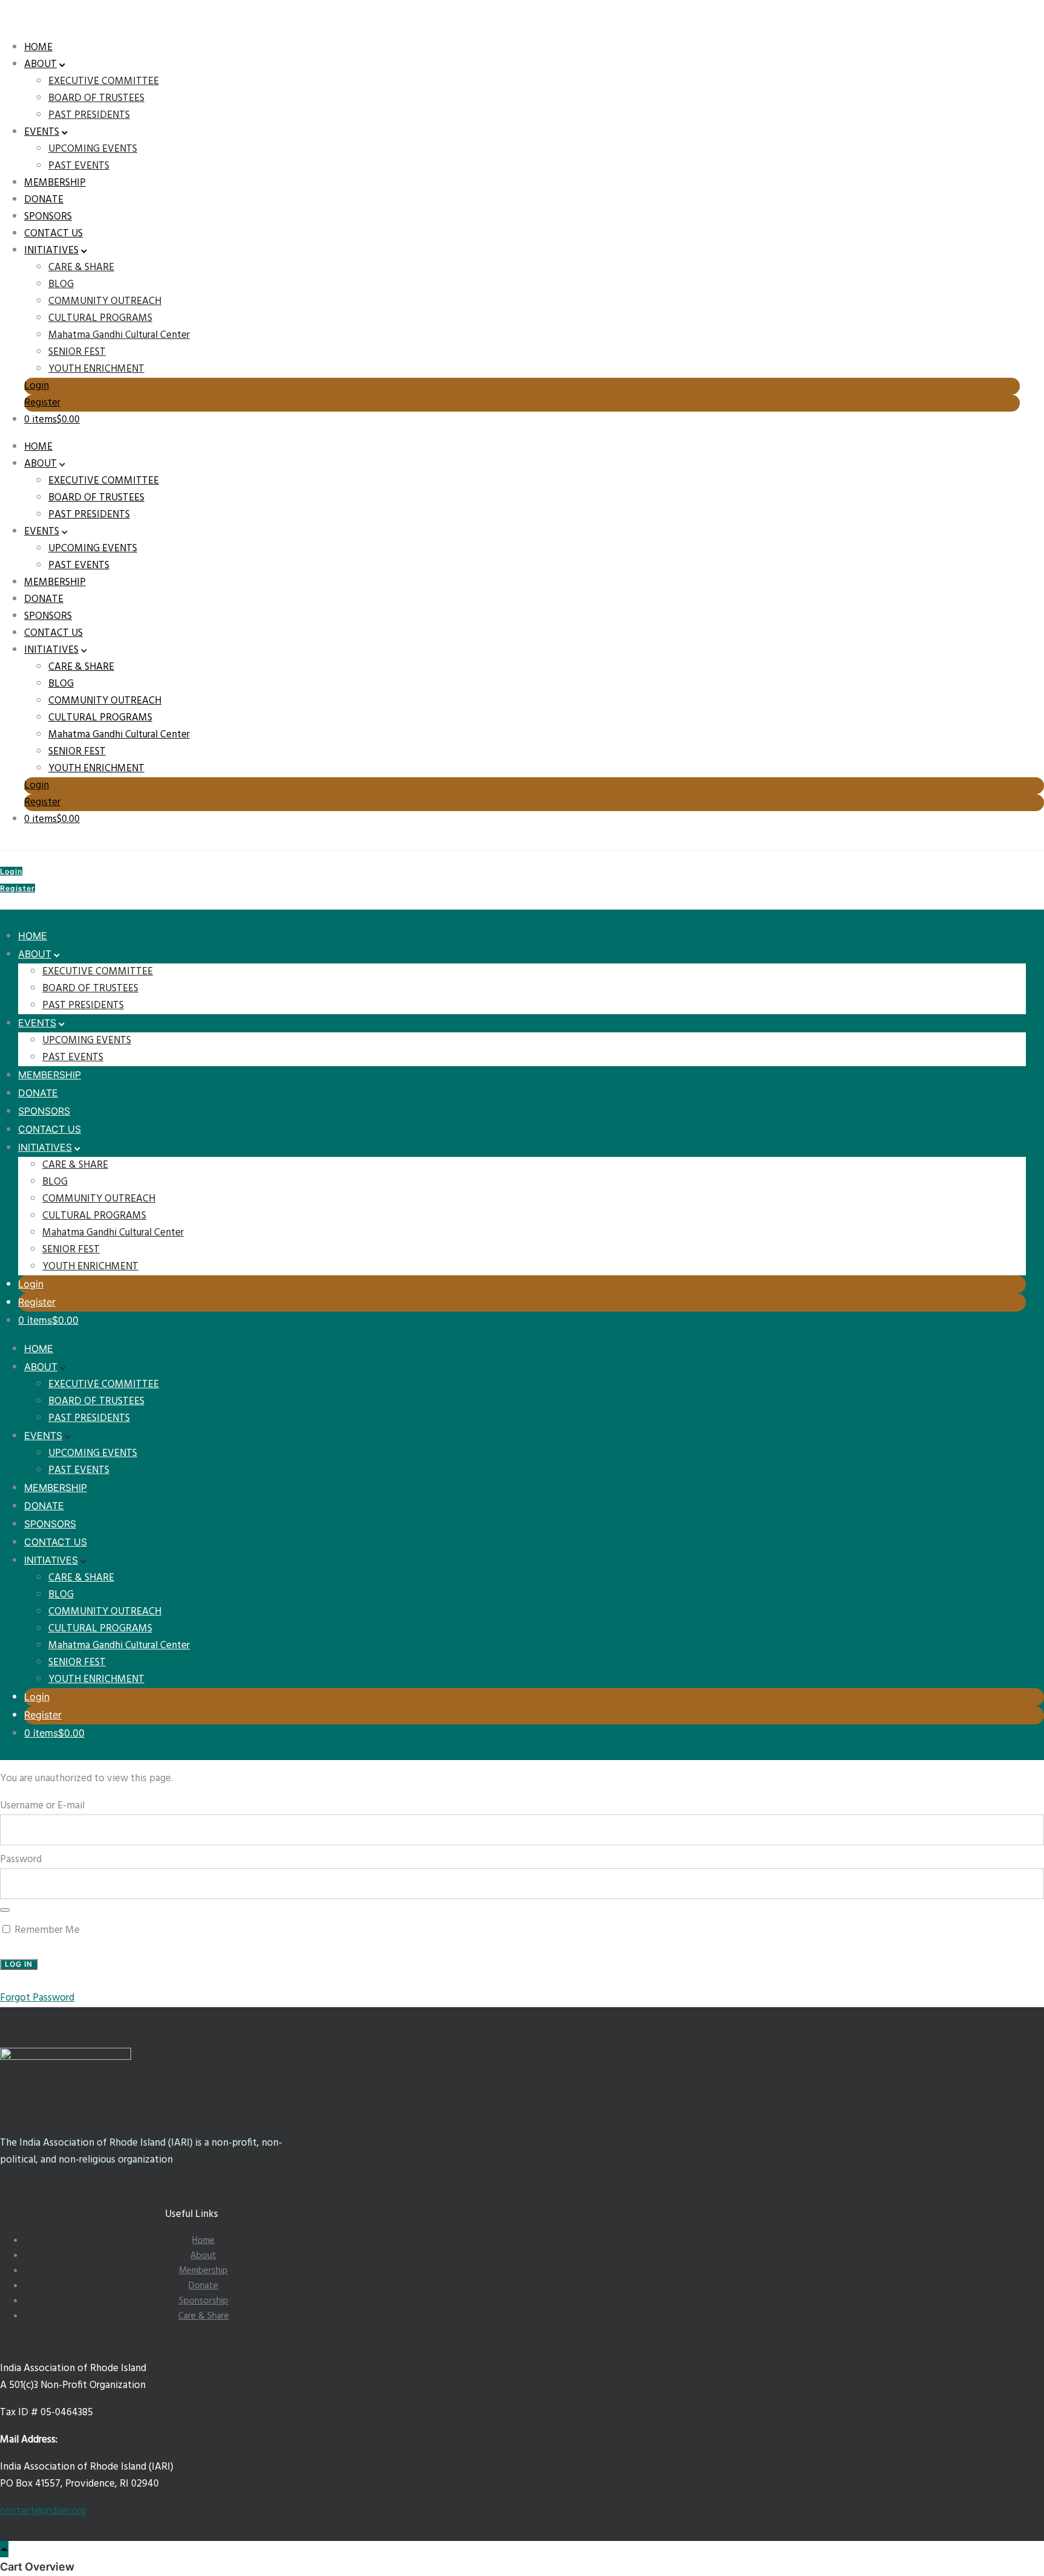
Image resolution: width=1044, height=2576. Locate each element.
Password (21, 1859)
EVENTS (42, 132)
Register (42, 403)
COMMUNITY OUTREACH (105, 301)
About (203, 2256)
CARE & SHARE (81, 267)
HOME (38, 47)
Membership (203, 2271)
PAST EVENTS (79, 166)
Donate (203, 2286)
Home (203, 2241)
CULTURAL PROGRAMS (100, 318)
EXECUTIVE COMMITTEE (104, 81)
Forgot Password (37, 1998)
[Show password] (5, 1910)
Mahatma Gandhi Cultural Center (119, 335)
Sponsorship (204, 2301)
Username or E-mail (42, 1806)
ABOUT (40, 64)
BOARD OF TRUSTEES (96, 98)
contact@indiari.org (43, 2511)
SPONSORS (48, 217)
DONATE (44, 200)
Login (37, 386)
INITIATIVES (51, 251)
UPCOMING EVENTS (93, 149)
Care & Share (204, 2316)
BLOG (61, 284)
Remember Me (46, 1930)
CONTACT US (53, 234)
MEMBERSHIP (55, 183)
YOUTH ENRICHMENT (96, 369)
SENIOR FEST (77, 352)
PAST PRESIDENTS (89, 115)
